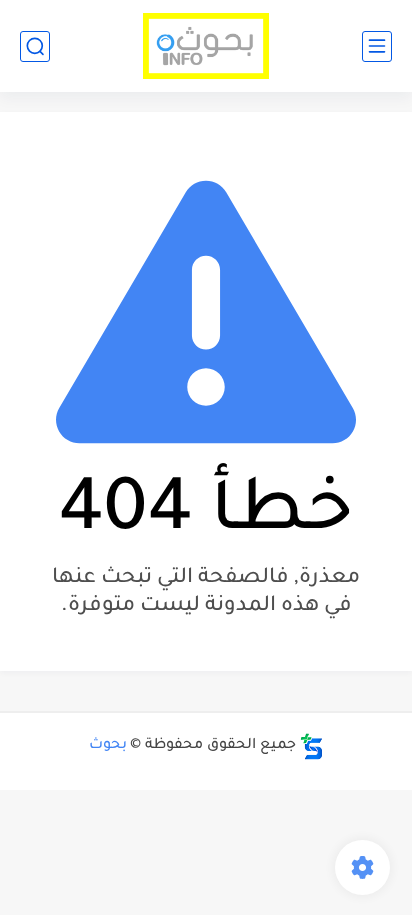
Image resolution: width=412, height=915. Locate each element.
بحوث (108, 746)
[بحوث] (206, 46)
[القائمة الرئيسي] (377, 46)
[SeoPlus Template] (312, 746)
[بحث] (35, 46)
